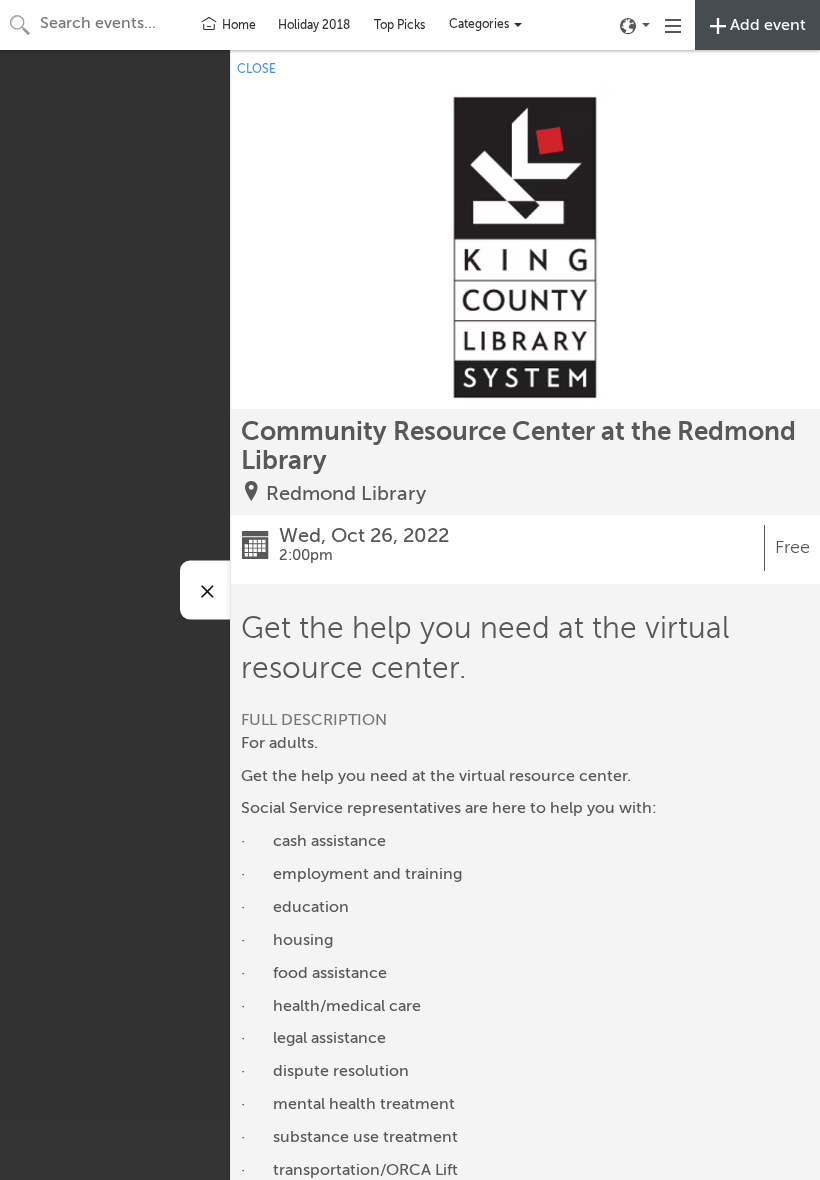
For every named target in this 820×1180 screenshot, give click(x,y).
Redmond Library (346, 493)
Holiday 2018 (314, 25)
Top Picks (399, 25)
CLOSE (256, 69)
